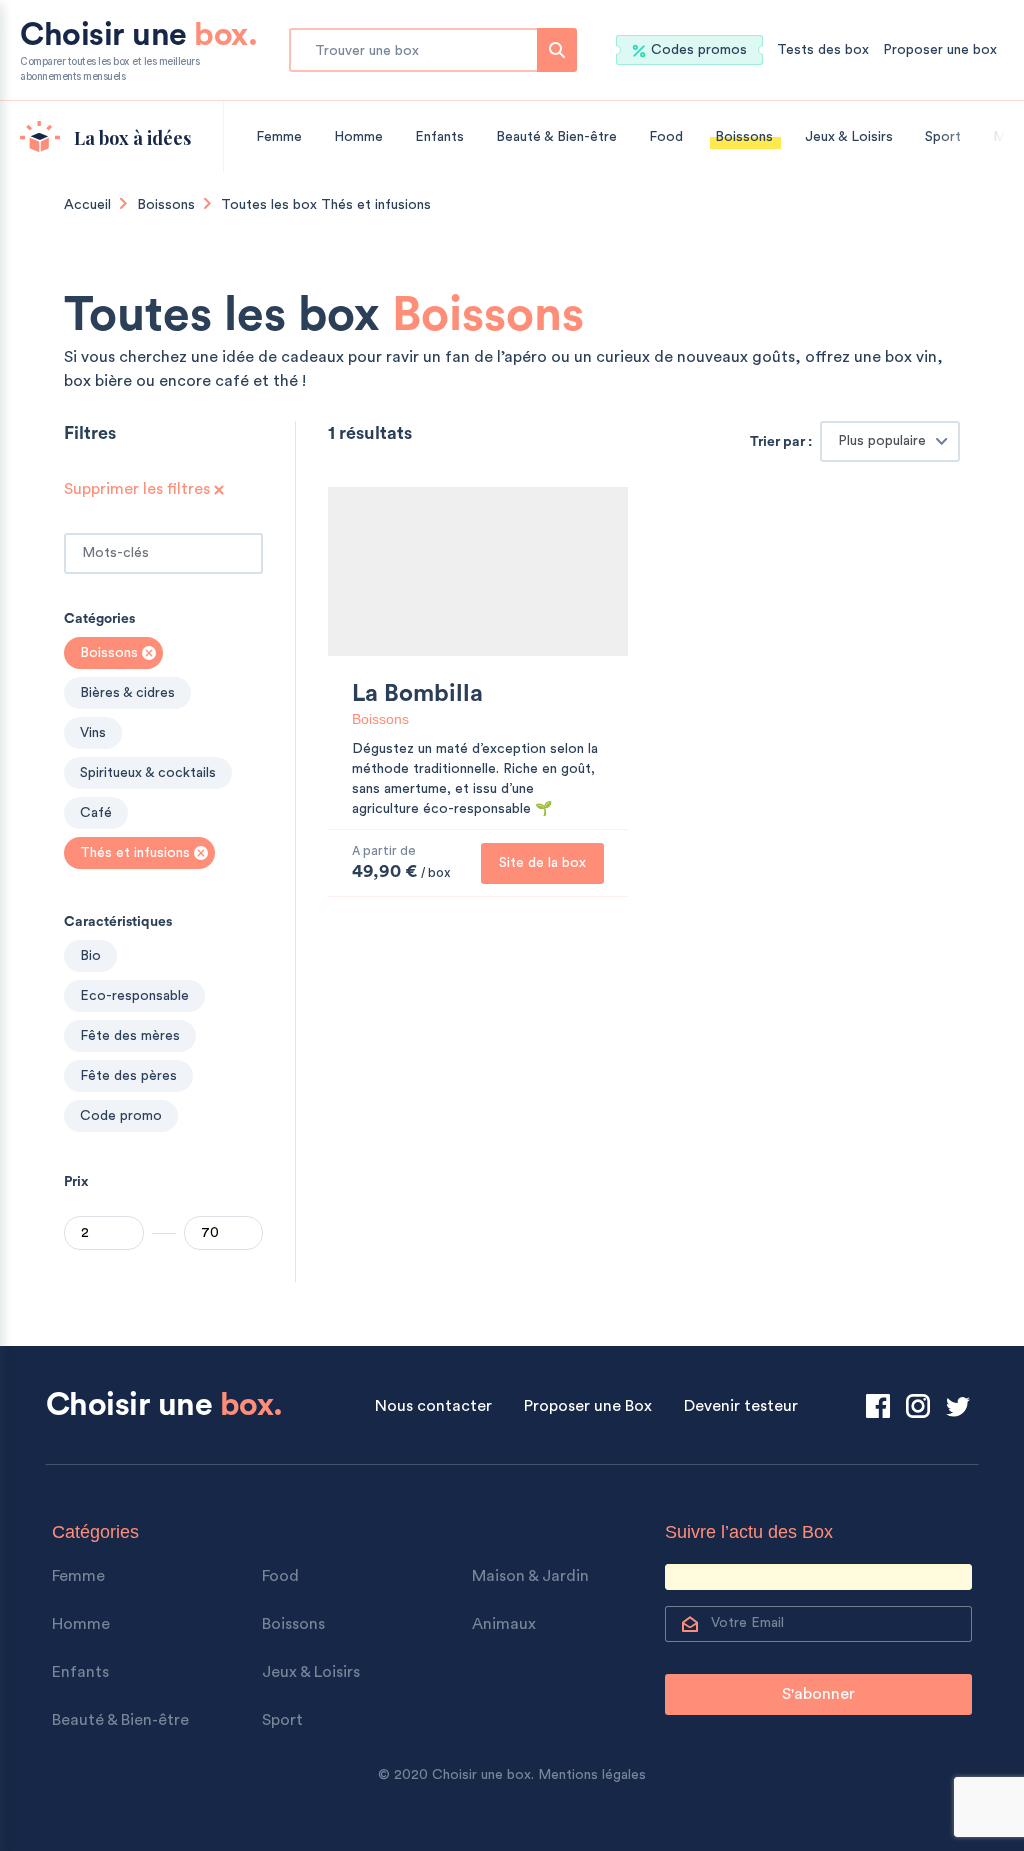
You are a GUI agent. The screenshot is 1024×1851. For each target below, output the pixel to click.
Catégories (99, 619)
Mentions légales (592, 1775)
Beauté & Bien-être (556, 137)
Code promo (121, 1116)
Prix (76, 1182)
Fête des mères (130, 1036)
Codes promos (699, 50)
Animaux (504, 1624)
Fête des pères (128, 1076)
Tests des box (823, 50)
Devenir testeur (741, 1406)
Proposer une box (940, 50)
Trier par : (781, 442)
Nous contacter (433, 1406)
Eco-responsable (134, 996)
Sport (943, 137)
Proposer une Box (588, 1406)
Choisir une (138, 50)
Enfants (439, 137)
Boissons (744, 137)
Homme (358, 137)
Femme (279, 137)
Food (666, 137)
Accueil (87, 205)
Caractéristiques (118, 922)
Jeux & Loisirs (849, 137)
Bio (90, 956)
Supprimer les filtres (139, 489)
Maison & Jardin (530, 1576)
